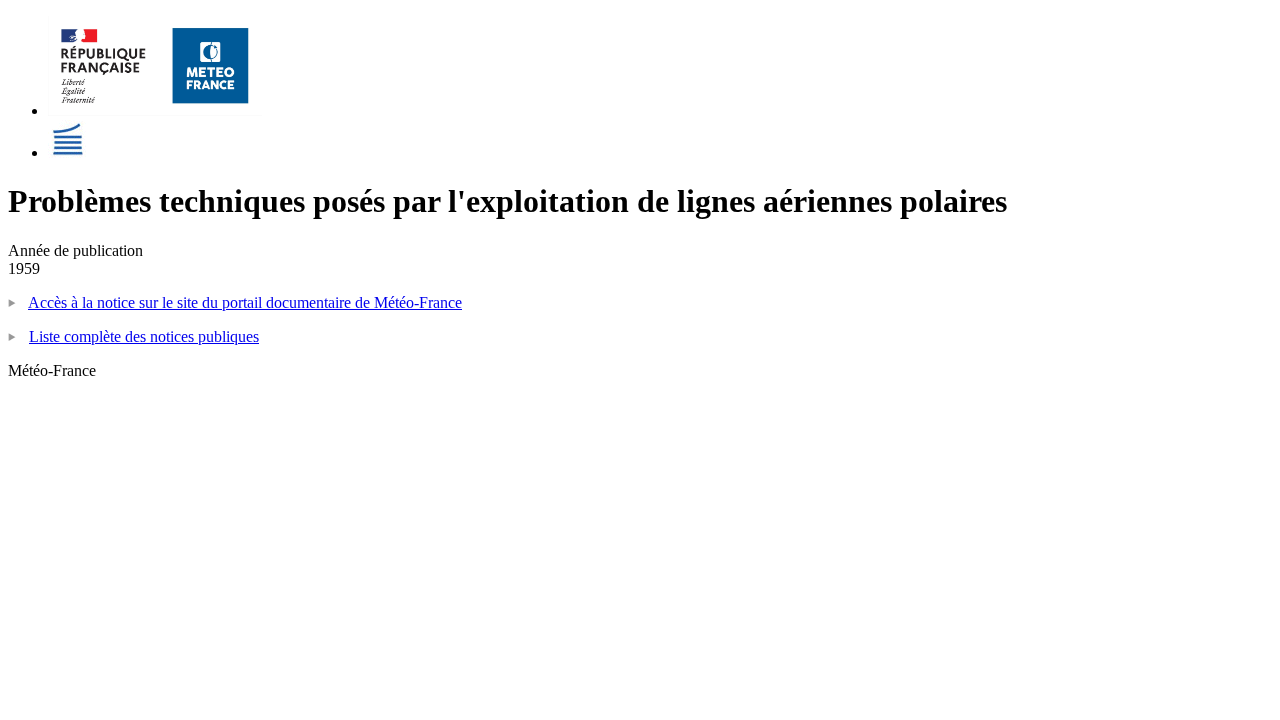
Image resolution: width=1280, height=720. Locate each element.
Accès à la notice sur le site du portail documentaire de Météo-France (245, 302)
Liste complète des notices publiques (144, 336)
